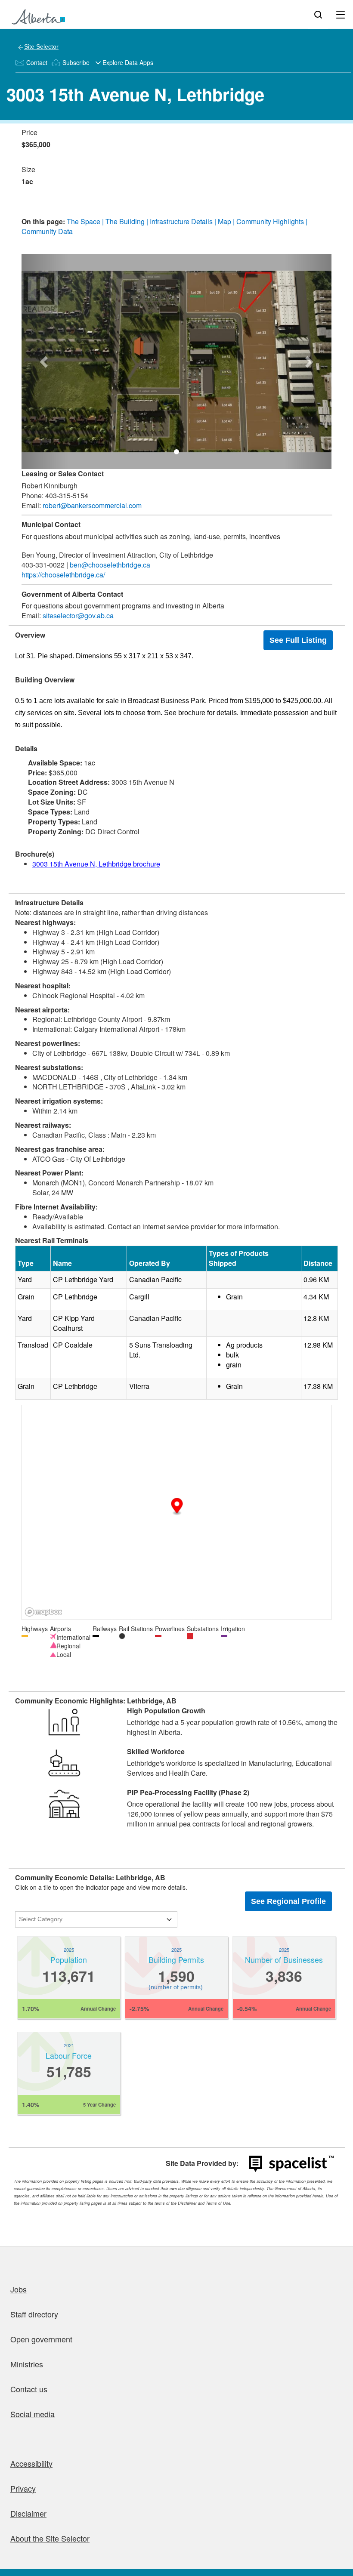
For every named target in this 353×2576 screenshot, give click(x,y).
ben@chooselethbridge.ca (110, 565)
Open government (41, 2339)
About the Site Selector (50, 2538)
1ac (27, 182)
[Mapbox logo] (43, 1612)
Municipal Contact (51, 524)
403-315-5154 (66, 495)
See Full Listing (298, 640)
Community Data (47, 231)
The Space (84, 221)
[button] (45, 361)
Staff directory (34, 2314)
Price (29, 133)
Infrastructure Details (181, 221)
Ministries (27, 2364)
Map (224, 221)
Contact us (29, 2389)
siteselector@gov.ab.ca (78, 615)
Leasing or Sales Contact (63, 474)
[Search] (318, 14)
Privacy (23, 2488)
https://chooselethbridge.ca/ (63, 575)
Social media (33, 2414)
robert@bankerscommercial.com (92, 505)
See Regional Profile (288, 1901)
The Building (125, 221)
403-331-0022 (43, 565)
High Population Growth (166, 1711)
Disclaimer (28, 2513)
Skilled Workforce (156, 1752)
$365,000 (36, 145)
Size (28, 170)
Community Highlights (270, 221)
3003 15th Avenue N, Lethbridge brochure (96, 864)
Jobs (19, 2289)
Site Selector (41, 46)
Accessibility (31, 2463)
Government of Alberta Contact (72, 594)
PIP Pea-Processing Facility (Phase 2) (188, 1792)
